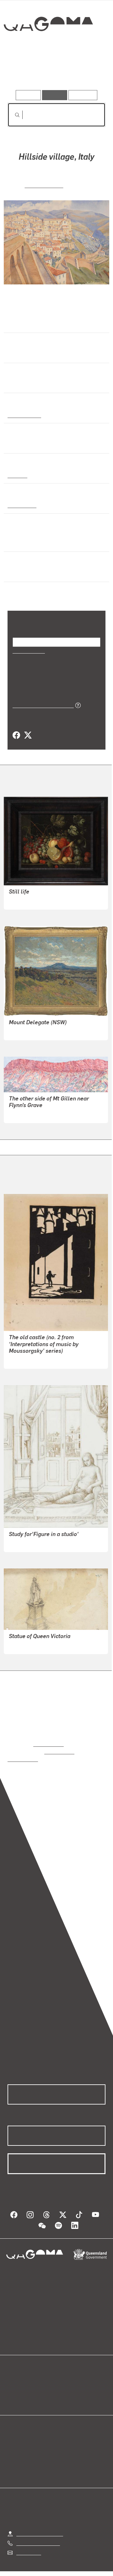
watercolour (22, 505)
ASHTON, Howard (29, 1031)
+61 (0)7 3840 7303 (38, 2535)
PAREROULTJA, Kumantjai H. (41, 1114)
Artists (55, 72)
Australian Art (24, 414)
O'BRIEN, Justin (26, 1542)
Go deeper (89, 72)
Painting (17, 475)
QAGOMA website (27, 2383)
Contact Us (28, 2544)
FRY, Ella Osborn (27, 1359)
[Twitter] (28, 735)
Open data (19, 2375)
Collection (48, 47)
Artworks (22, 72)
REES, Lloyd (22, 1645)
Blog (64, 2375)
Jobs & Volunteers (44, 2572)
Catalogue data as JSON (41, 705)
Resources (83, 95)
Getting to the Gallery (40, 2525)
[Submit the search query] (12, 115)
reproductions (48, 1743)
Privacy (82, 2572)
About (66, 2383)
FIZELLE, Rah (44, 184)
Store (13, 2390)
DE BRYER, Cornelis (31, 900)
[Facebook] (16, 735)
